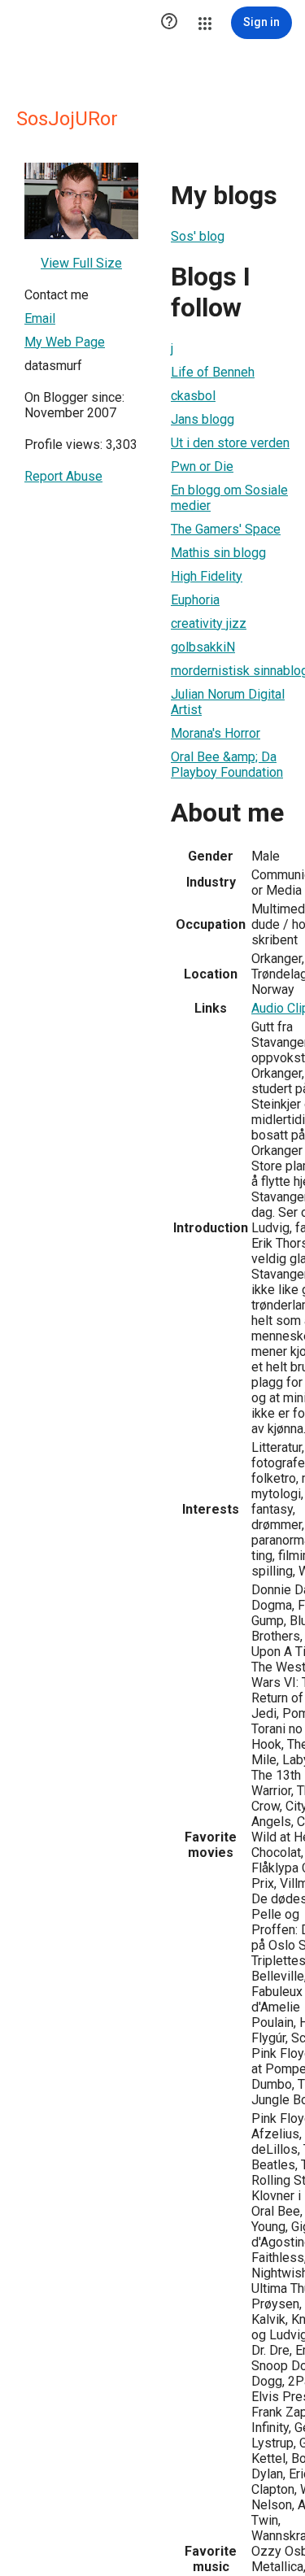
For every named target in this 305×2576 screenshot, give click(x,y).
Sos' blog (198, 236)
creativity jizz (209, 623)
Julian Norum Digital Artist (228, 702)
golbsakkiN (203, 647)
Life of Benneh (213, 372)
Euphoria (195, 600)
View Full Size (81, 263)
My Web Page (65, 342)
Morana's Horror (216, 733)
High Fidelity (207, 576)
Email (40, 318)
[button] (169, 23)
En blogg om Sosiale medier (229, 498)
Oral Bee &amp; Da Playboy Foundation (227, 765)
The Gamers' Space (226, 529)
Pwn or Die (202, 466)
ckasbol (193, 396)
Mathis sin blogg (218, 553)
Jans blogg (203, 419)
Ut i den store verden (230, 443)
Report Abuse (63, 476)
